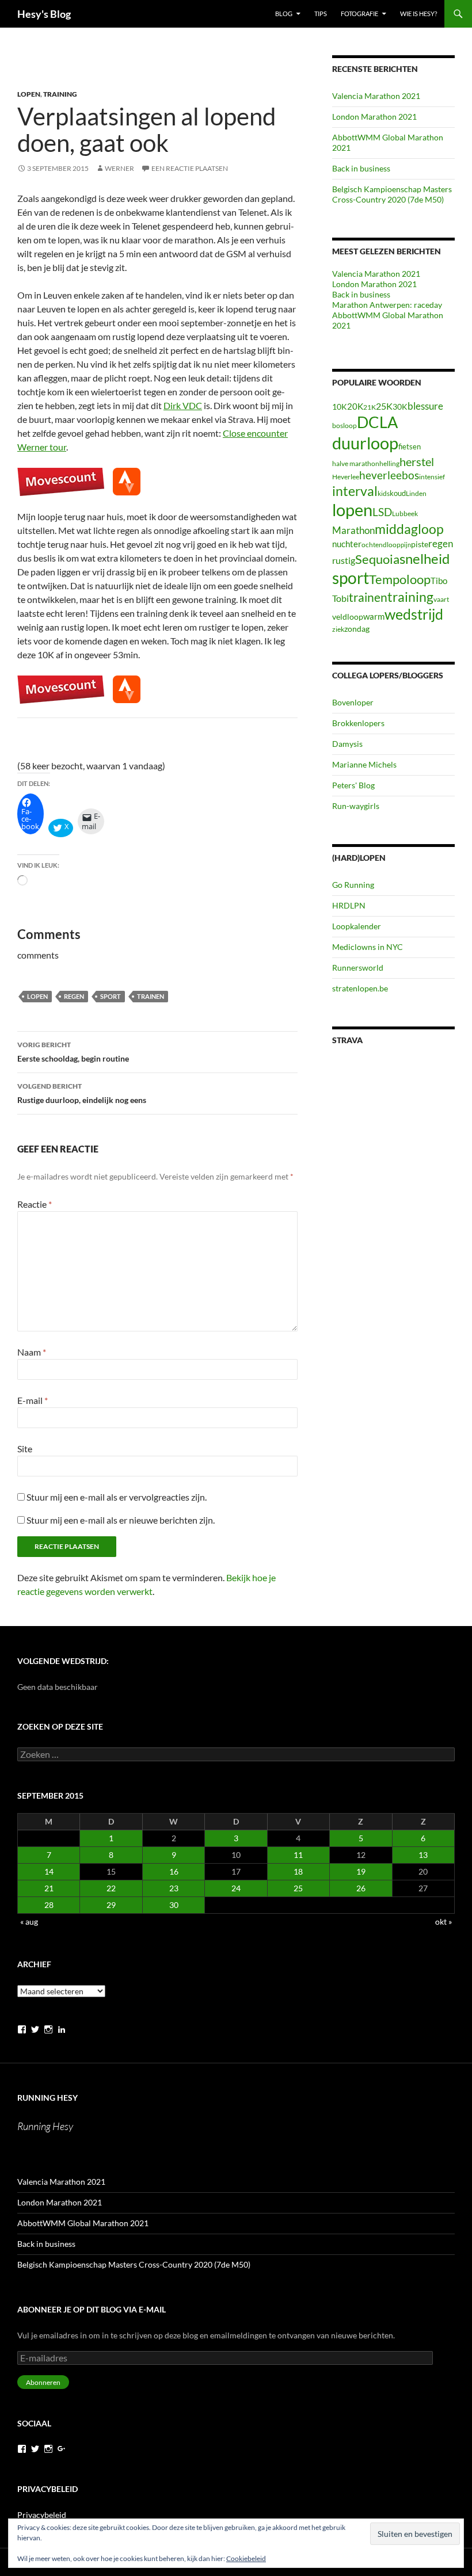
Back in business (361, 168)
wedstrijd (414, 614)
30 (174, 1905)
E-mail (33, 1400)
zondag (357, 629)
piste (420, 544)
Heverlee (346, 477)
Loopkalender (357, 926)
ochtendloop (381, 545)
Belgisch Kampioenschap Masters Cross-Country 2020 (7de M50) (392, 194)
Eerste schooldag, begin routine (73, 1052)
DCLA (377, 422)
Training (60, 94)
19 (361, 1871)
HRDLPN (349, 905)
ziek (338, 629)
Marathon (353, 530)
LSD (382, 512)
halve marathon (356, 463)
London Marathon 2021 (374, 117)
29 (111, 1905)
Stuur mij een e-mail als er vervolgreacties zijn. (117, 1497)
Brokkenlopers (358, 723)
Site (25, 1449)
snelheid (425, 558)
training (410, 597)
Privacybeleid (42, 2515)
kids (384, 493)
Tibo (439, 581)
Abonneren (43, 2382)
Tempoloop (400, 579)
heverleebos (389, 475)
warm (374, 616)
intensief (432, 477)
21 (49, 1888)
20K (355, 406)
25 (298, 1888)
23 (174, 1888)
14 (49, 1871)
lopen (37, 996)
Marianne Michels (364, 764)
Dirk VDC (183, 405)
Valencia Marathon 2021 (376, 96)
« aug (29, 1921)
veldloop (348, 617)
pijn (406, 545)
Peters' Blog (353, 785)
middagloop (409, 529)
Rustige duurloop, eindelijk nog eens (82, 1093)
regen (74, 996)
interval (355, 491)
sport (111, 996)
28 (49, 1905)
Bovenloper (353, 702)
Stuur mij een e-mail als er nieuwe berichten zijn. (121, 1520)
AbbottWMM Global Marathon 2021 (83, 2223)
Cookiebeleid (246, 2558)
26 (361, 1888)
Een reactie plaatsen (190, 168)
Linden (416, 493)
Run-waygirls (356, 806)
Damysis (347, 744)
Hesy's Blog (44, 14)
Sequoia (377, 559)
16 (174, 1871)
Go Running (353, 885)
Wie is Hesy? (418, 14)
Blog (284, 14)
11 (298, 1855)
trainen (151, 996)
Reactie (35, 1204)
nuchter (347, 544)
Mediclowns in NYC (368, 947)
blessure (425, 406)
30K (400, 407)
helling (389, 463)
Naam (32, 1352)
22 (111, 1888)
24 (236, 1888)
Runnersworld (358, 968)
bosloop (345, 425)
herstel (417, 461)
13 (423, 1855)
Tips (321, 14)
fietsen (410, 446)
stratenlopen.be (360, 988)
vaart (441, 599)
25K (384, 406)
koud (398, 493)
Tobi (340, 598)
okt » (444, 1921)
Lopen (29, 94)
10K (340, 407)
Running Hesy (47, 2098)
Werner (119, 168)
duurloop (365, 443)
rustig (344, 560)
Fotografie (359, 14)
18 (298, 1871)
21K (370, 407)
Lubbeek (405, 514)
